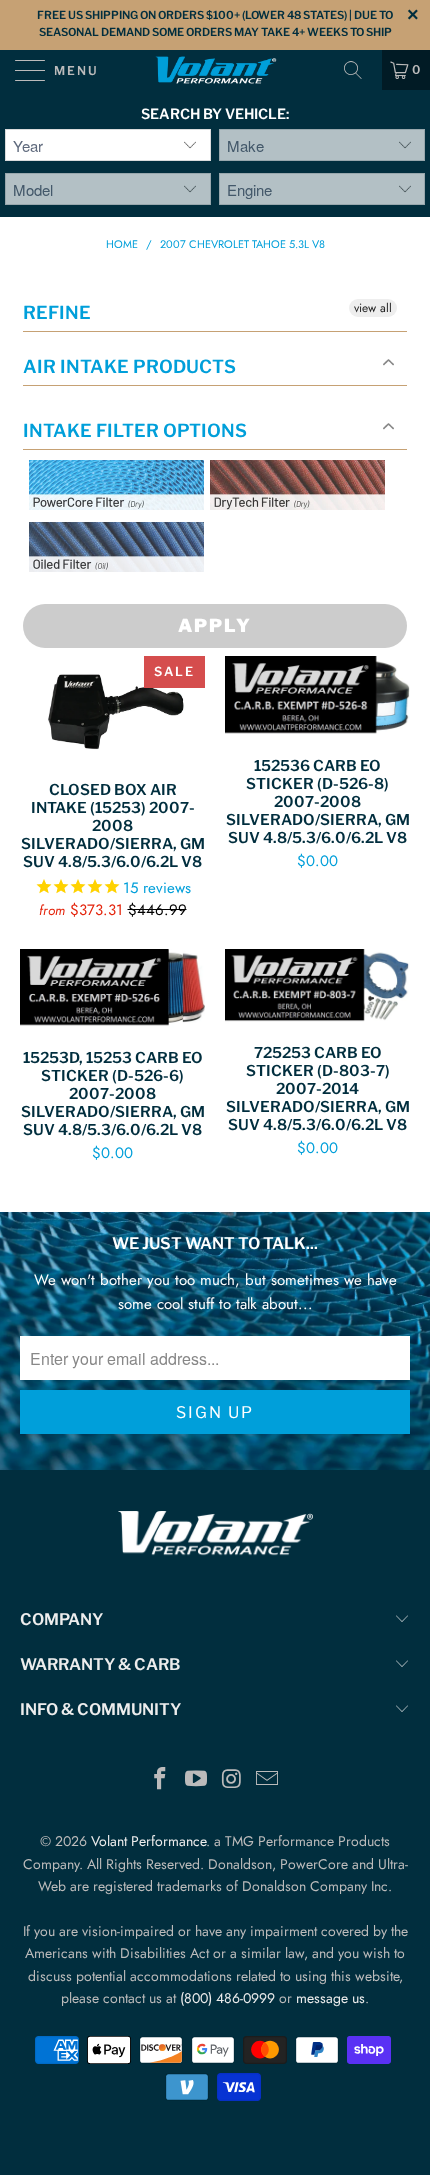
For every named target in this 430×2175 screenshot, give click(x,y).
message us (330, 1998)
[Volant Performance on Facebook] (161, 1780)
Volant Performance (148, 1841)
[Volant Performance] (215, 70)
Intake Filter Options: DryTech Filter (291, 533)
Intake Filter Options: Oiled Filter (129, 595)
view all (373, 308)
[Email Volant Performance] (268, 1780)
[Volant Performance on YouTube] (196, 1780)
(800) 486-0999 (227, 1998)
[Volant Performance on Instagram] (232, 1780)
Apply (215, 625)
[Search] (360, 70)
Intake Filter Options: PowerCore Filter (110, 533)
